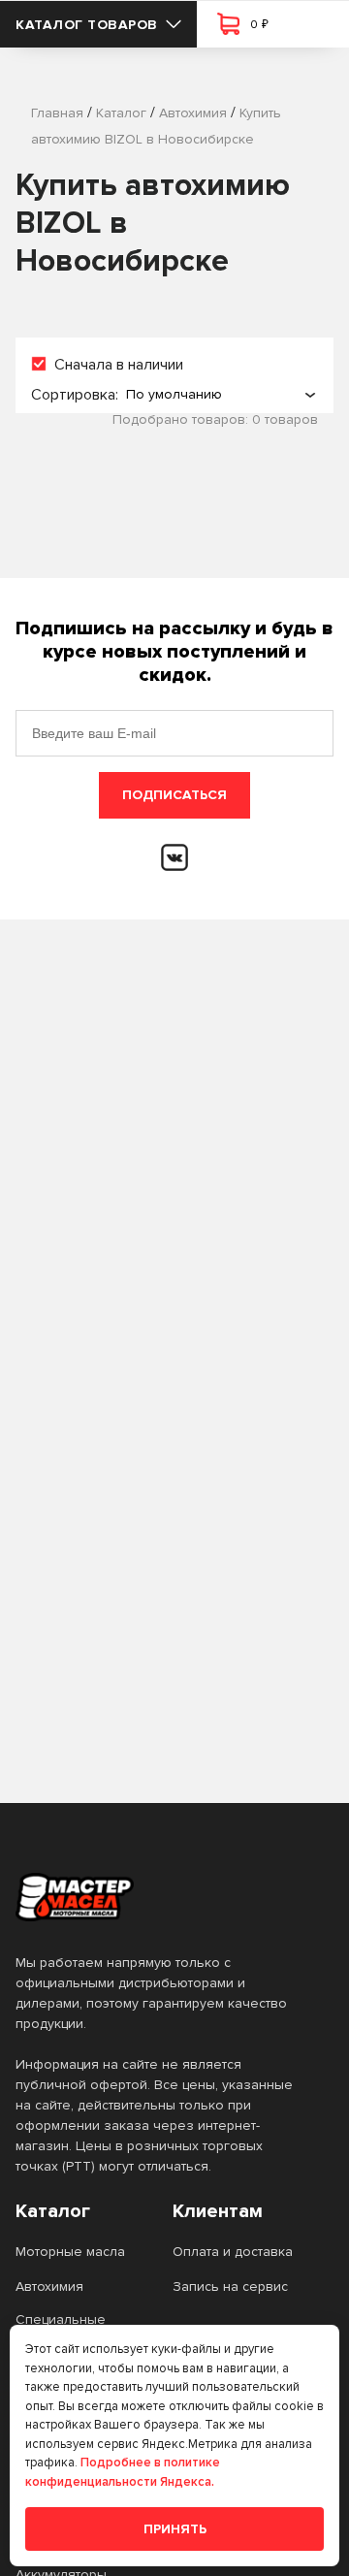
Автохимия (49, 2286)
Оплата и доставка (233, 2252)
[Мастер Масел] (159, 1897)
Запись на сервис (230, 2286)
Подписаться (174, 795)
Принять (175, 2529)
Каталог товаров (87, 25)
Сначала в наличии (119, 365)
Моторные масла (70, 2252)
